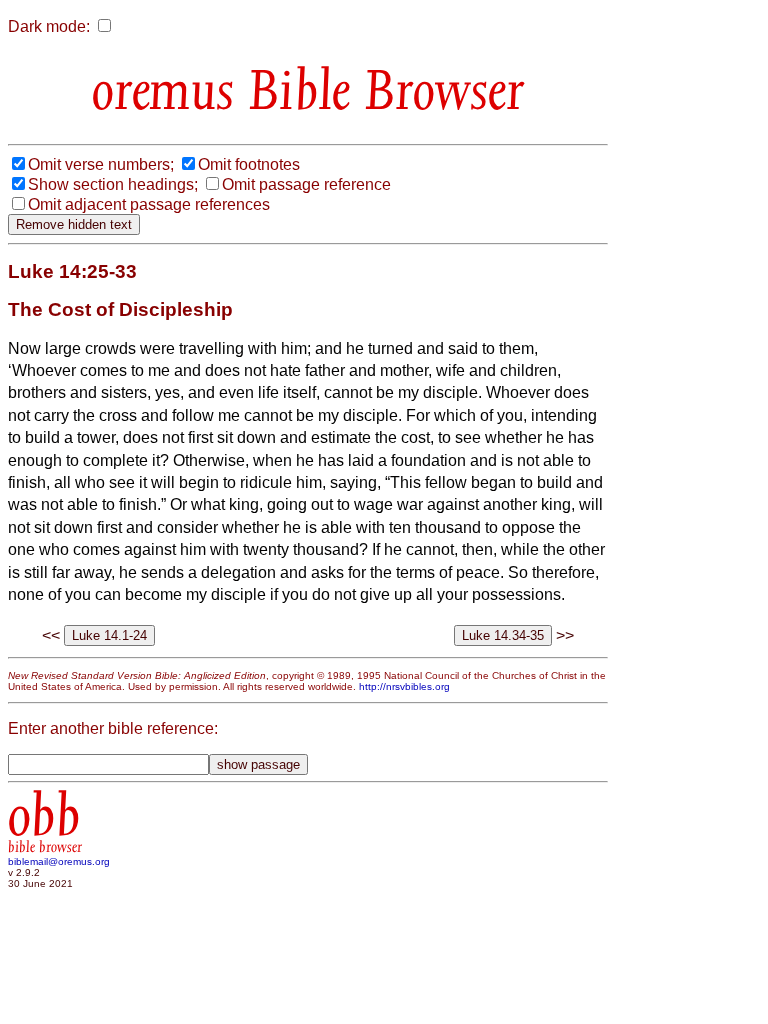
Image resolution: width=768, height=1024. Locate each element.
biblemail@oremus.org (59, 861)
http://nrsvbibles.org (404, 686)
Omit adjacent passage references (149, 204)
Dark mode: (49, 26)
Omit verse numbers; (101, 164)
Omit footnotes (249, 164)
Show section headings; (113, 184)
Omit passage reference (306, 184)
